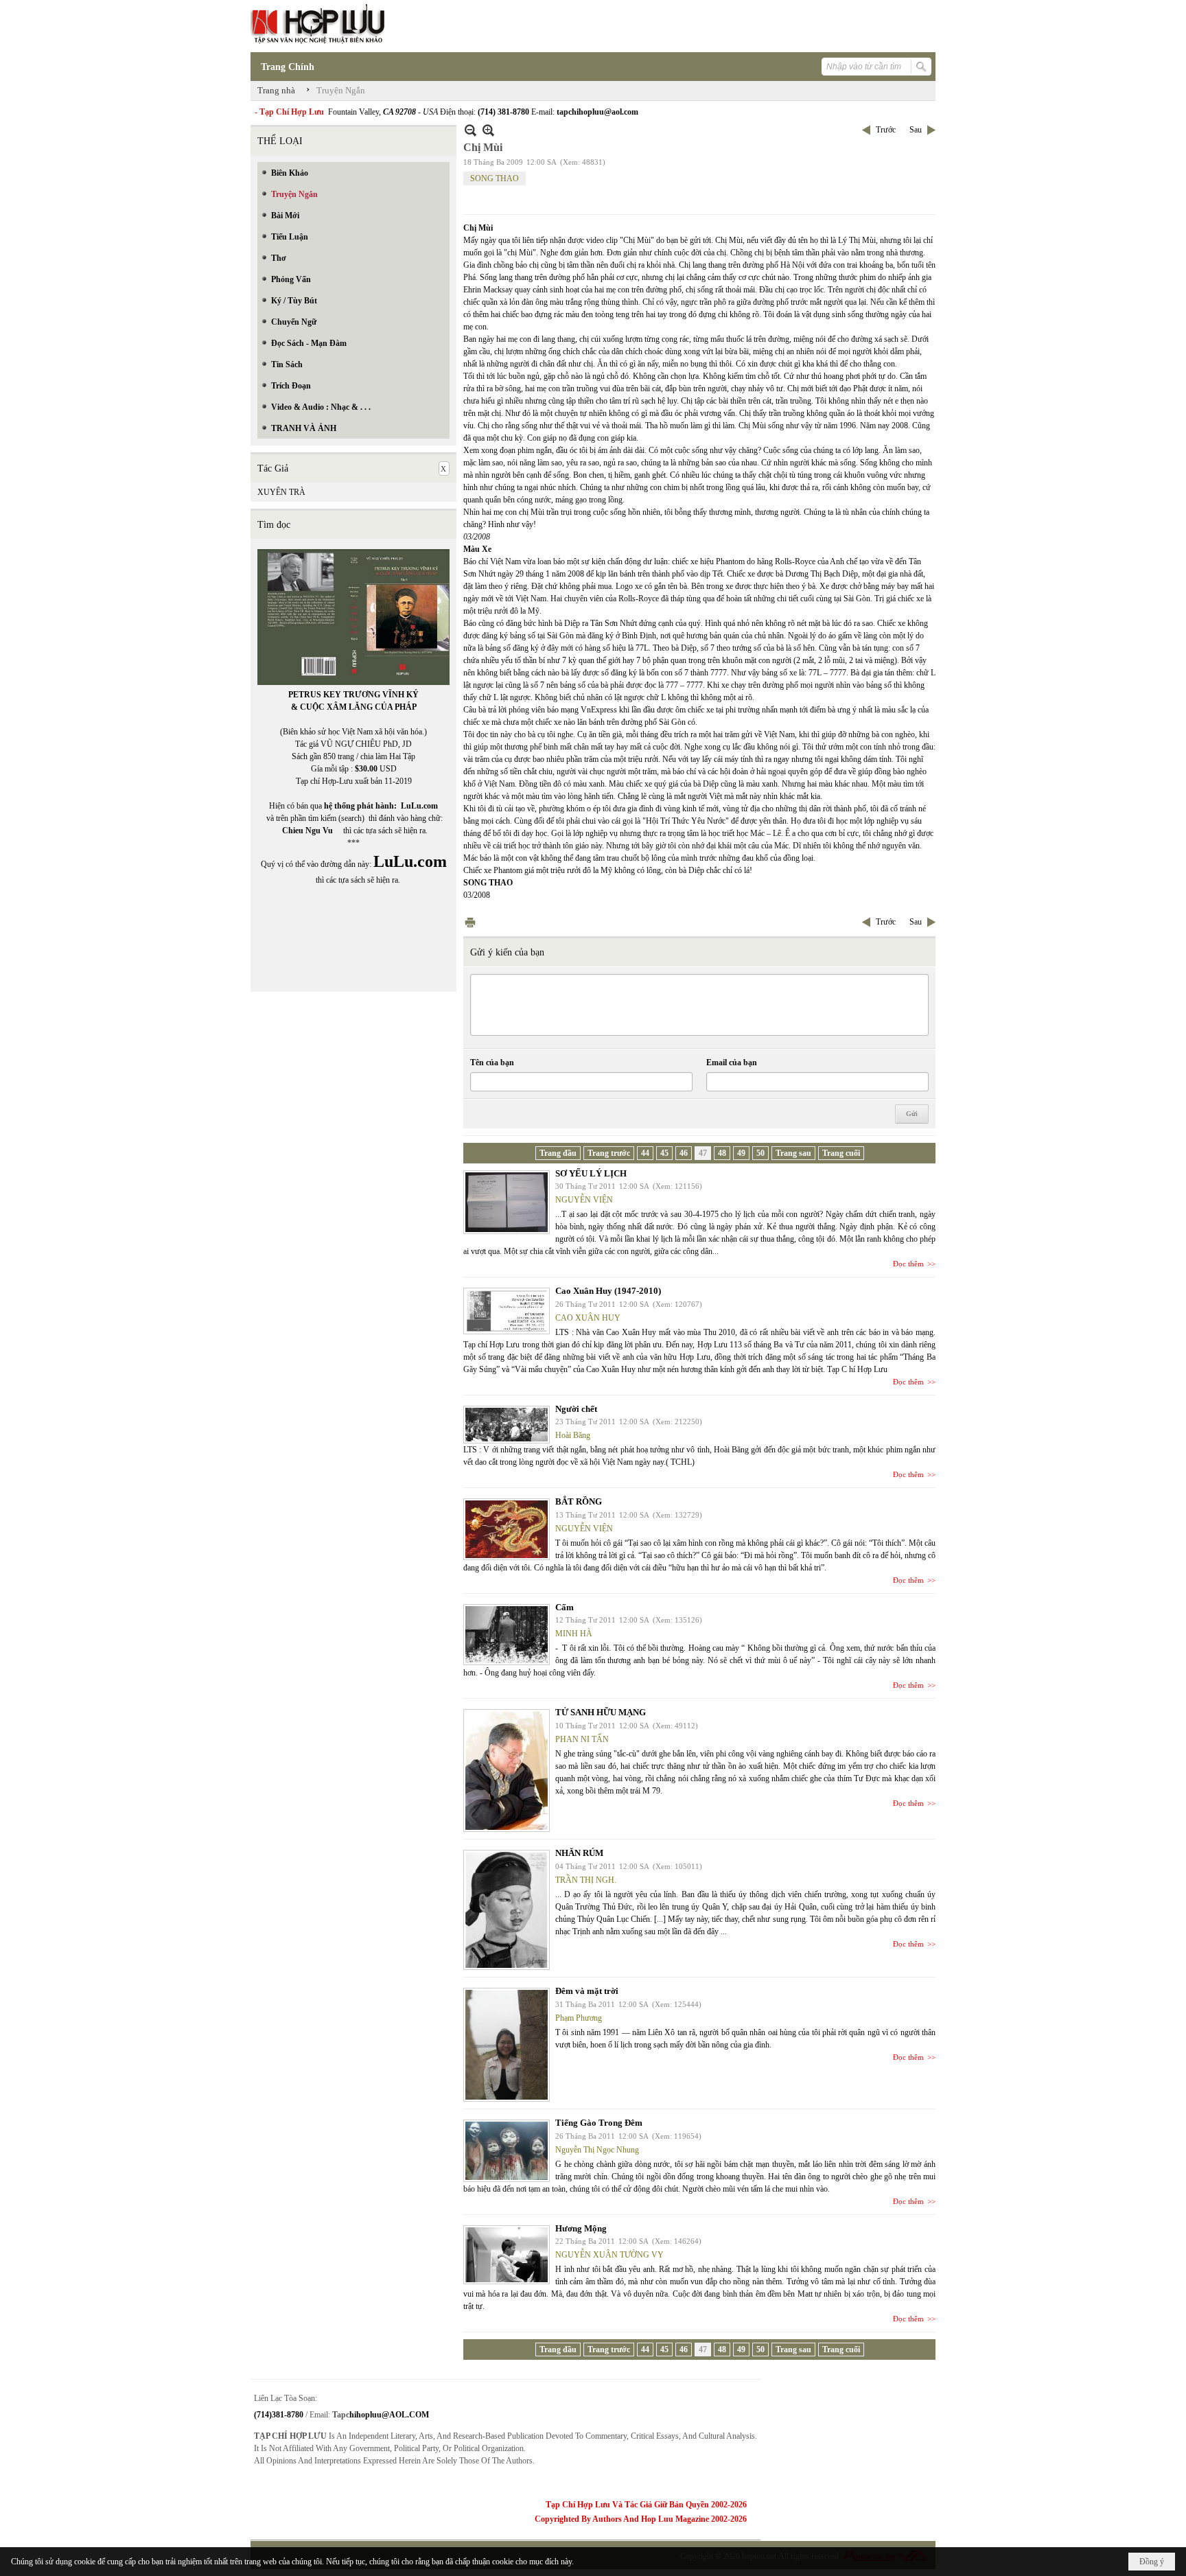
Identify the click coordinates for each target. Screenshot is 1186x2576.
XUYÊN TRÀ (281, 492)
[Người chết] (507, 1425)
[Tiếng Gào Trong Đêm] (507, 2151)
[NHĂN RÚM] (507, 1910)
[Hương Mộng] (507, 2255)
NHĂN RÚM (579, 1853)
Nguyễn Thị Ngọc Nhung (597, 2150)
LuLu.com (419, 806)
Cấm (565, 1607)
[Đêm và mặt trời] (507, 2045)
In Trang (470, 922)
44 (645, 1153)
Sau (916, 130)
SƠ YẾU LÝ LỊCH (591, 1173)
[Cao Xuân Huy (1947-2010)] (507, 1311)
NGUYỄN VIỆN (584, 1200)
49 (741, 1153)
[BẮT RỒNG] (507, 1529)
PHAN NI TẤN (582, 1739)
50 (760, 1153)
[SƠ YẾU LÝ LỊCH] (507, 1202)
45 (664, 1153)
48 (722, 1153)
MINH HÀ (574, 1634)
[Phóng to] (488, 130)
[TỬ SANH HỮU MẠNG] (507, 1771)
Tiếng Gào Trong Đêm (599, 2123)
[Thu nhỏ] (470, 130)
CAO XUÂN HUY (588, 1318)
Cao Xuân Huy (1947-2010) (608, 1291)
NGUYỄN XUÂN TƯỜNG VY (609, 2255)
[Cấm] (507, 1635)
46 (684, 1153)
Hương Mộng (581, 2228)
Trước (886, 130)
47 (703, 1153)
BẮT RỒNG (579, 1501)
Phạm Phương (579, 2018)
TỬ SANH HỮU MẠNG (601, 1712)
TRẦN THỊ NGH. (586, 1880)
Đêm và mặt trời (587, 1991)
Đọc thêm (908, 1264)
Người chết (576, 1409)
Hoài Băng (573, 1435)
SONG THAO (495, 178)
